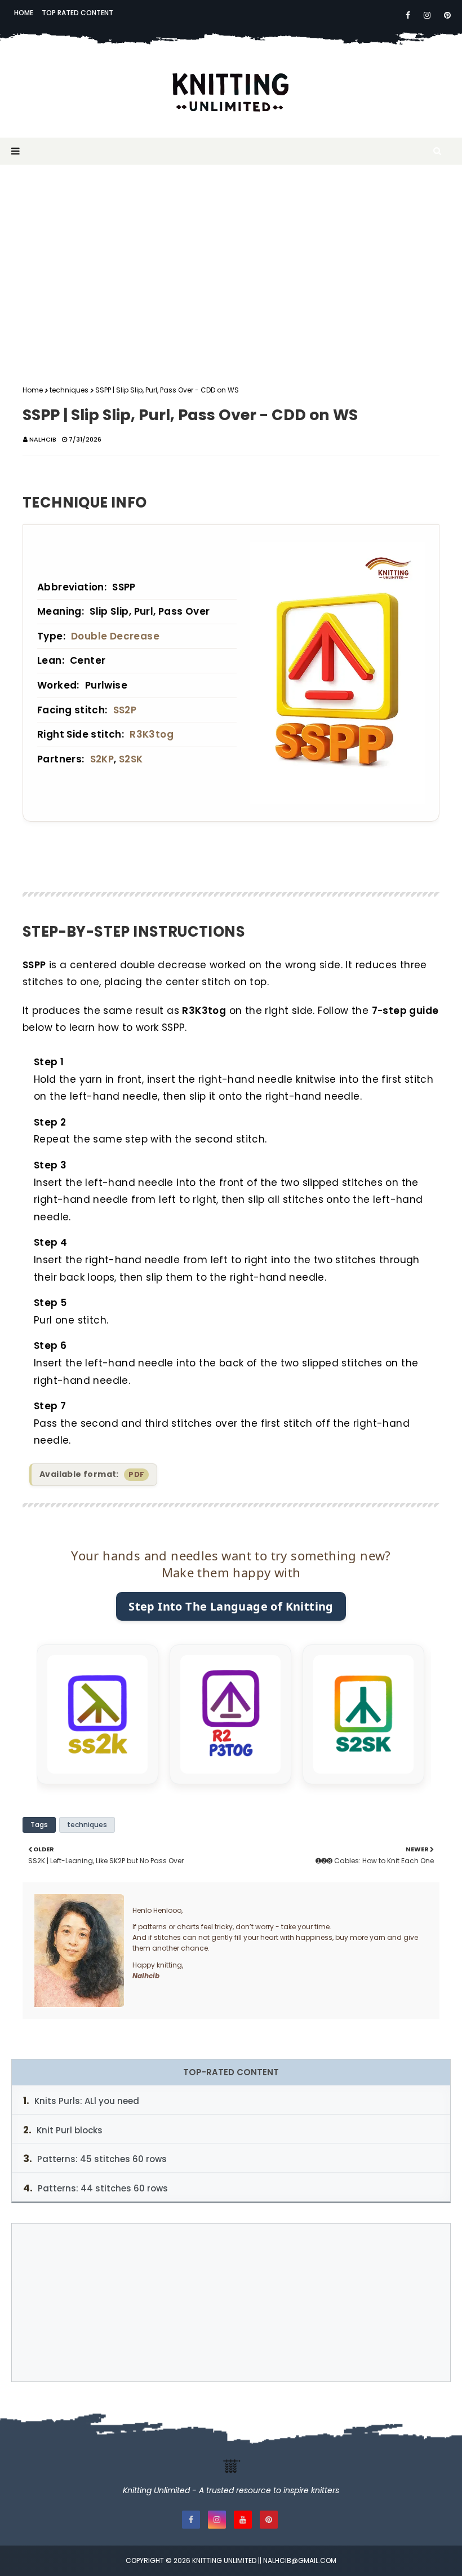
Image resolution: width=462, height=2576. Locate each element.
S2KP (102, 759)
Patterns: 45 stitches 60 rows (102, 2159)
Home (24, 13)
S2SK (131, 759)
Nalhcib (43, 439)
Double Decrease (115, 636)
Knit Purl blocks (70, 2130)
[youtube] (243, 2520)
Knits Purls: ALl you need (87, 2101)
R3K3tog (152, 734)
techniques (69, 390)
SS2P (125, 710)
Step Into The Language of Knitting (231, 1606)
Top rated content (77, 13)
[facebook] (408, 15)
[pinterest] (445, 15)
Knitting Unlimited (224, 2560)
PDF (136, 1474)
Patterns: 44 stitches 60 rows (103, 2188)
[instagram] (427, 15)
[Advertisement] (231, 266)
